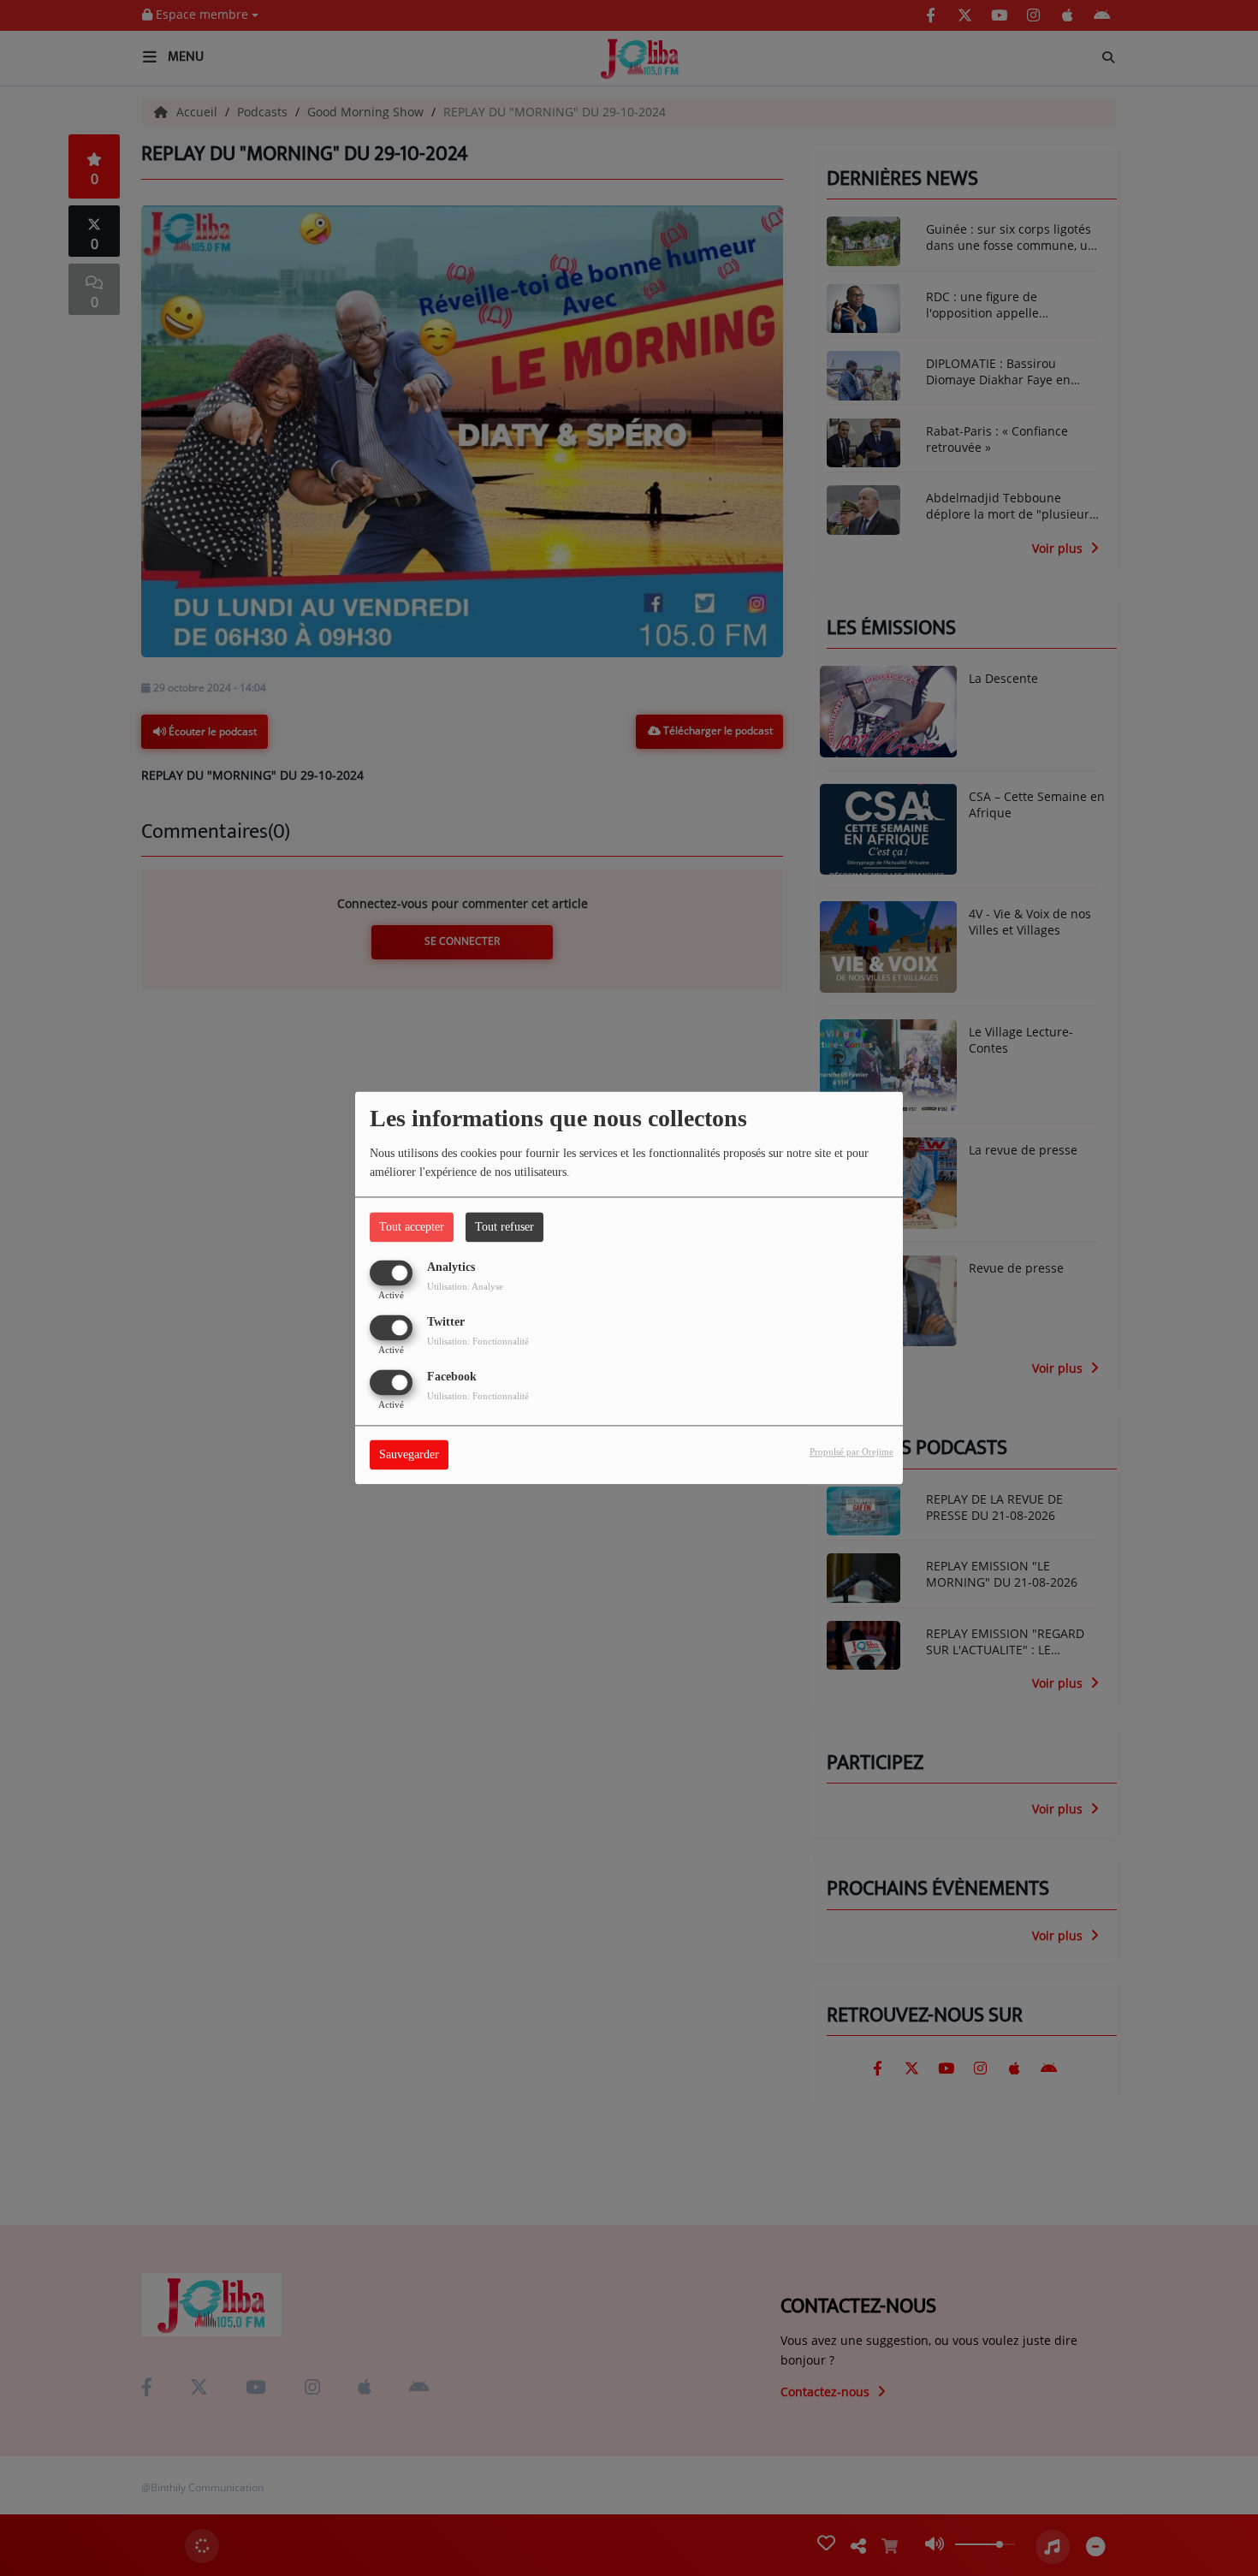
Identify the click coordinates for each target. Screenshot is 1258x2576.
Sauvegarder (409, 1455)
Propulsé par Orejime (852, 1452)
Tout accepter (412, 1227)
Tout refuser (504, 1227)
